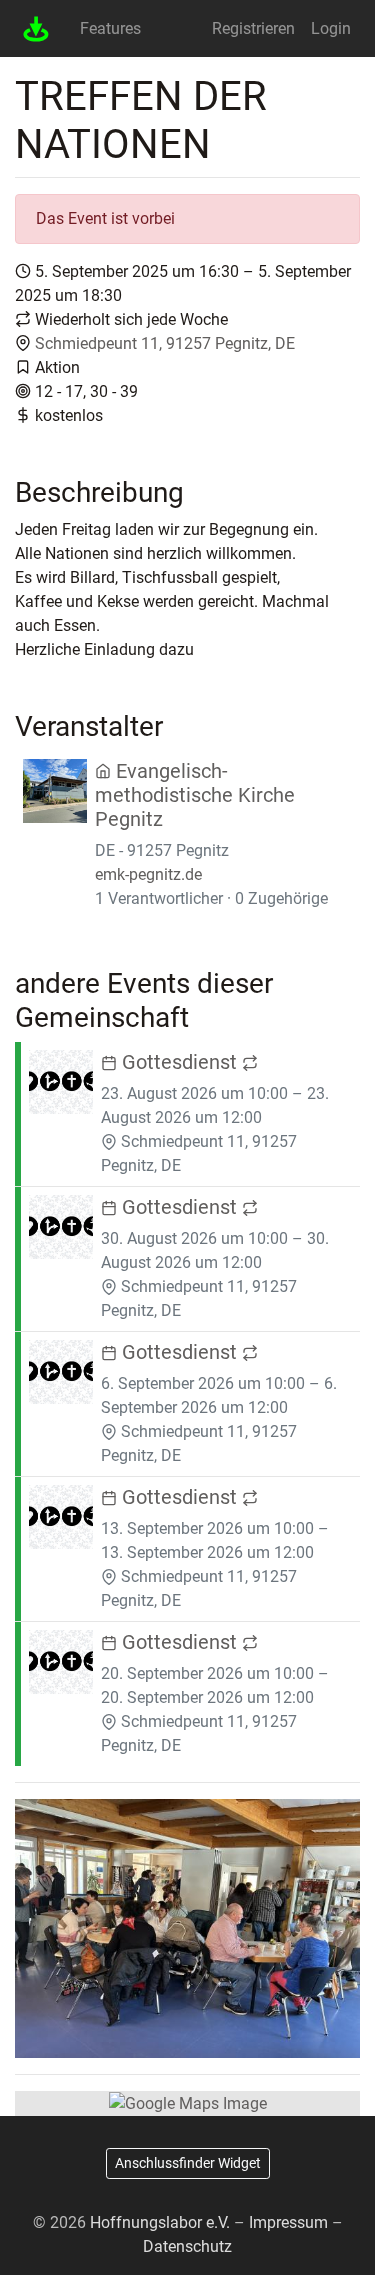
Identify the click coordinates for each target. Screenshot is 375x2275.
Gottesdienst (179, 1062)
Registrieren (253, 28)
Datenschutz (187, 2246)
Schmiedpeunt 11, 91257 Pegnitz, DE (165, 343)
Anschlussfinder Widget (188, 2163)
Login (331, 28)
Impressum (288, 2222)
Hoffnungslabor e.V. (160, 2222)
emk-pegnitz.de (148, 874)
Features (110, 28)
